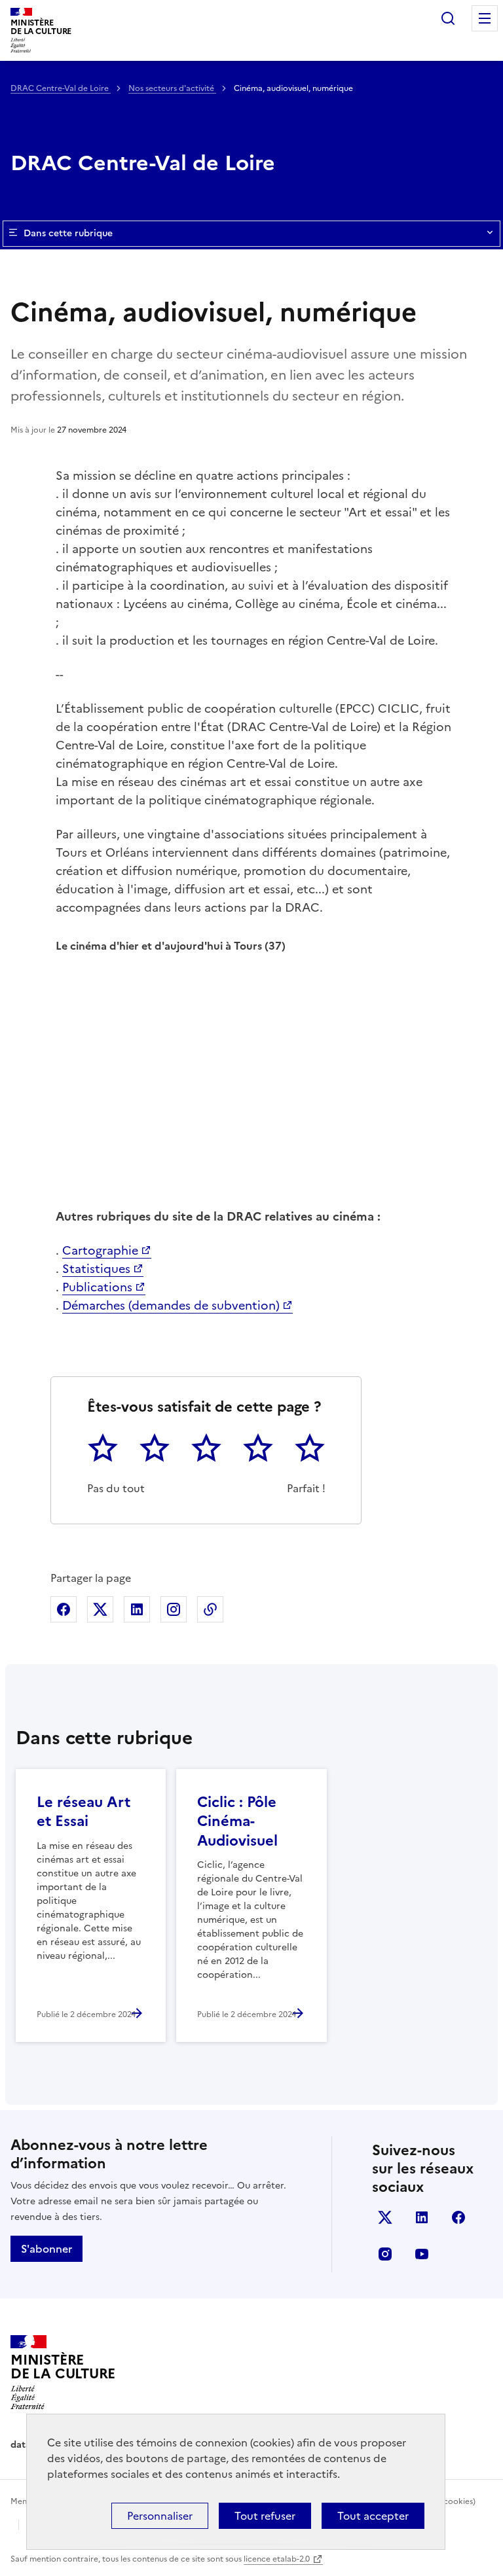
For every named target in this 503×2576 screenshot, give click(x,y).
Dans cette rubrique (68, 233)
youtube (422, 2254)
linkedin (422, 2217)
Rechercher (448, 18)
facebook (458, 2217)
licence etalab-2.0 (277, 2559)
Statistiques (96, 1269)
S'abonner (47, 2249)
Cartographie (100, 1250)
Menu (485, 18)
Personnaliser (160, 2516)
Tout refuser (265, 2516)
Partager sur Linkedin (137, 1609)
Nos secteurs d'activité (172, 88)
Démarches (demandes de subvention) (171, 1305)
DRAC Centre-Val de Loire (61, 88)
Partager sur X (100, 1609)
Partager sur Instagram (174, 1609)
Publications (97, 1287)
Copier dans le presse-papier (210, 1609)
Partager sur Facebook (64, 1609)
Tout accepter (373, 2516)
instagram (385, 2254)
